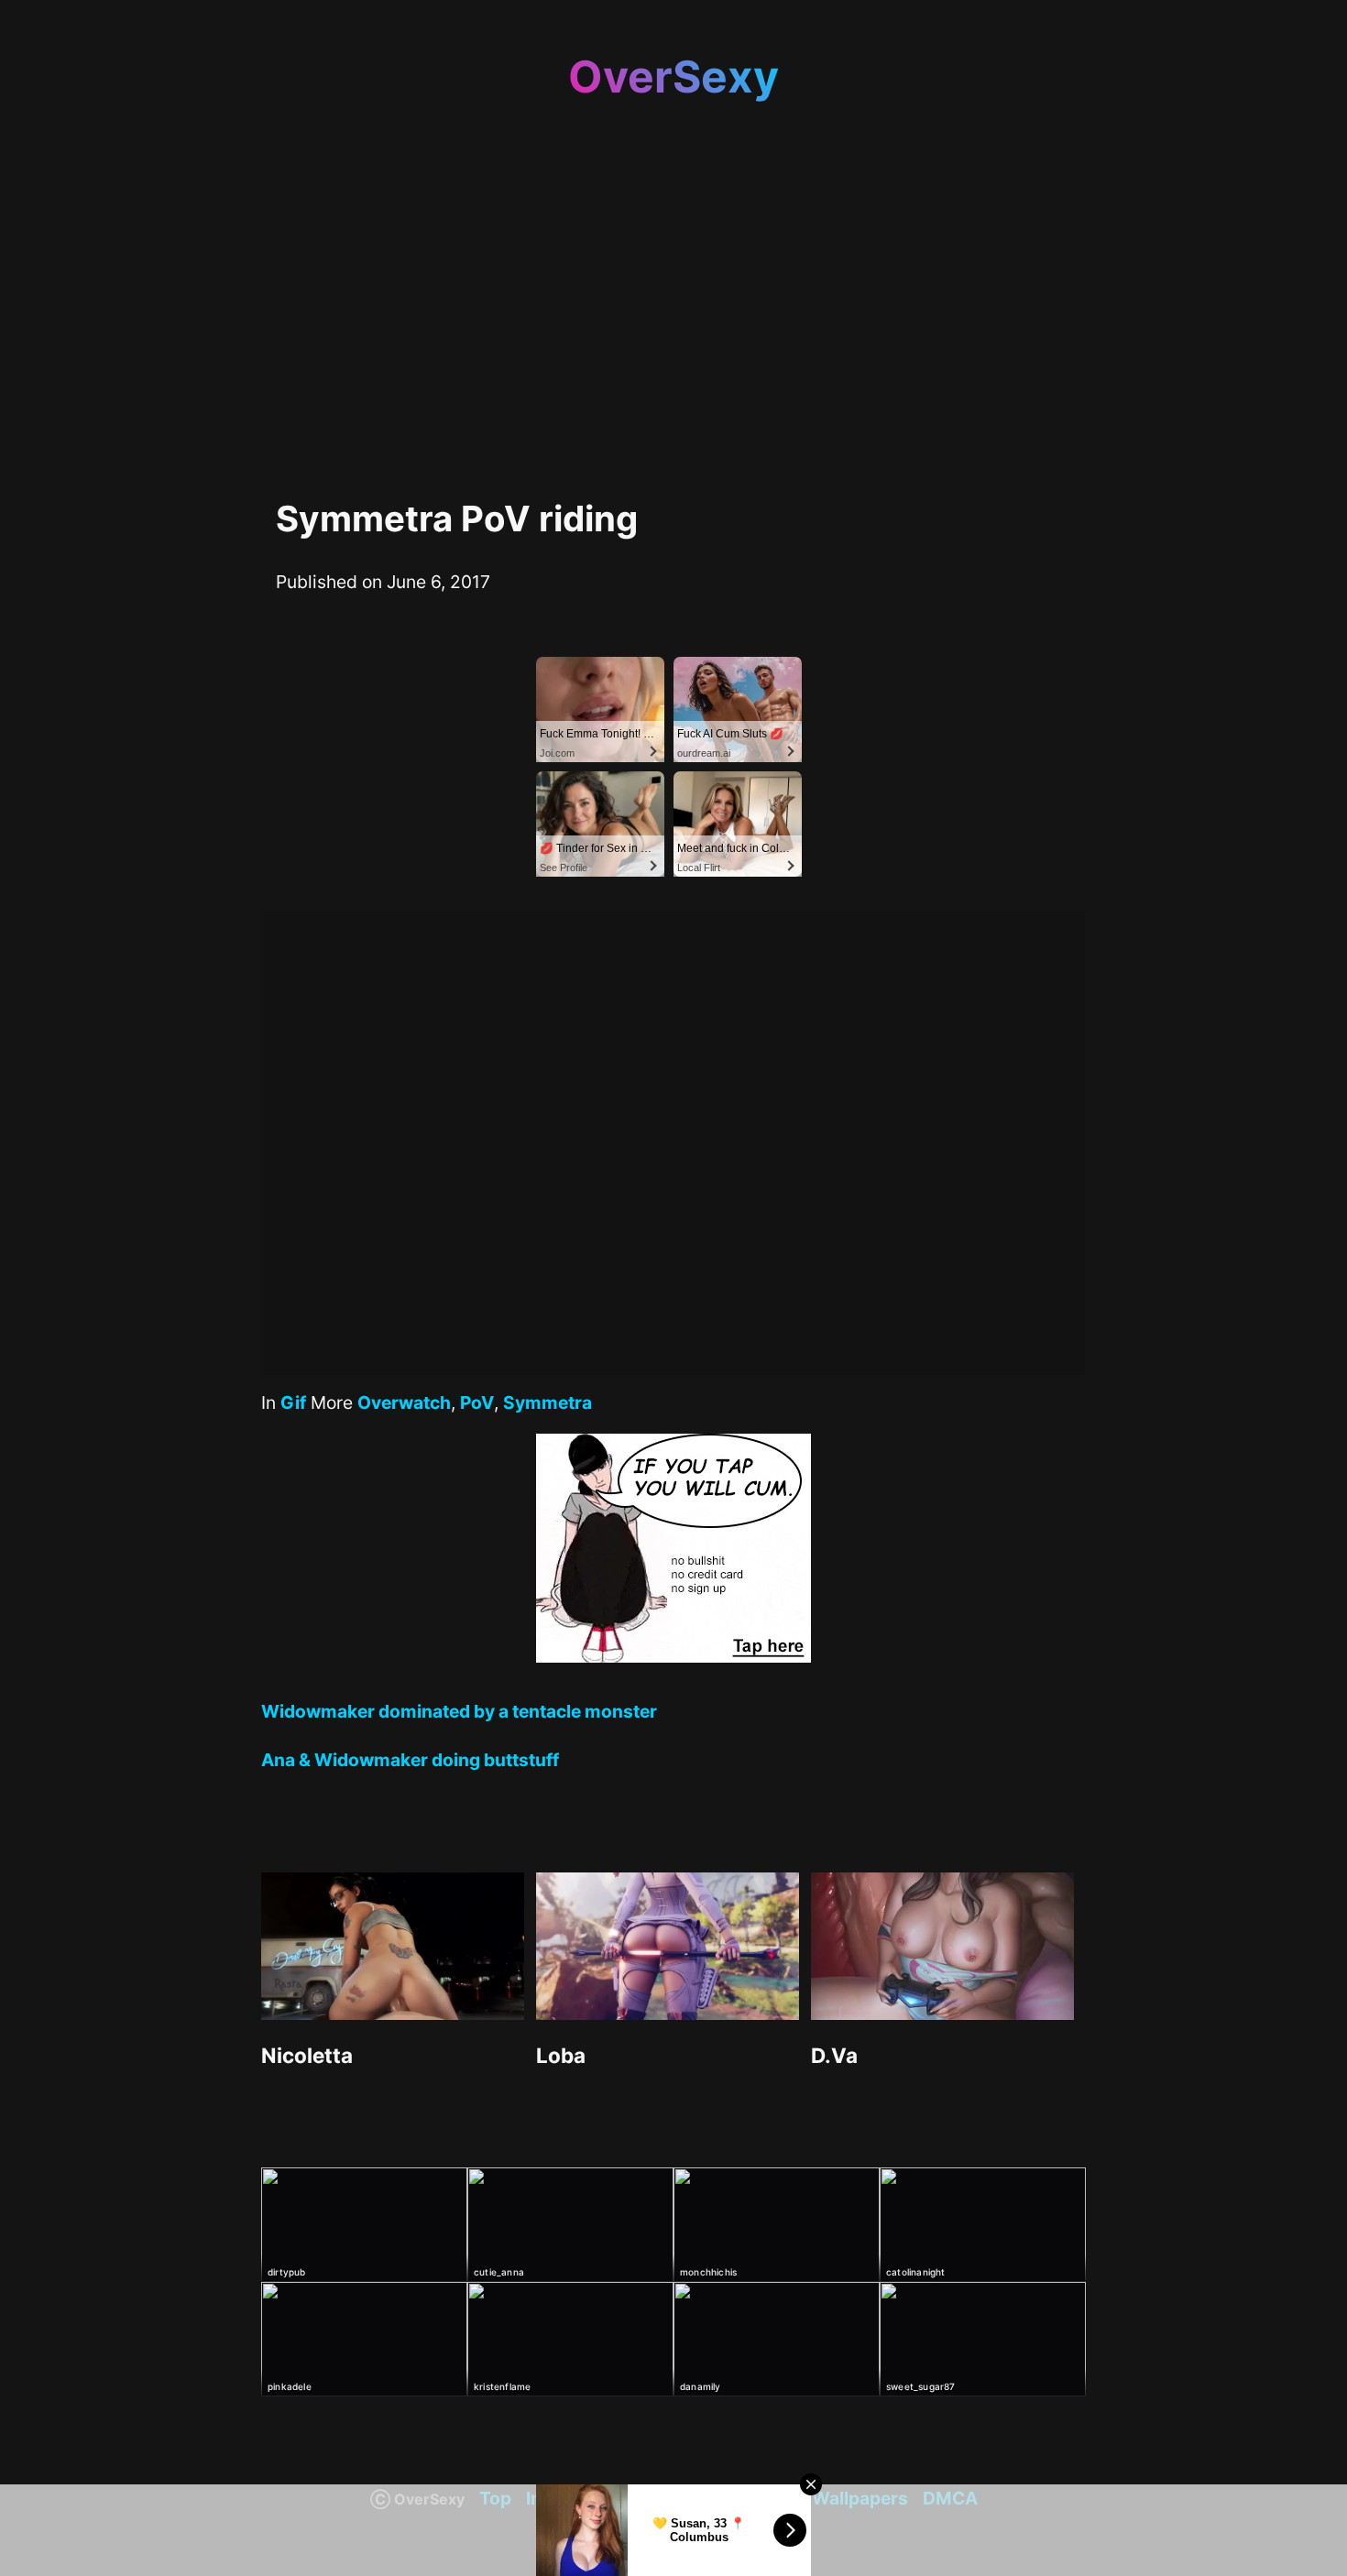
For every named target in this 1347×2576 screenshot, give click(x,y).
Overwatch (404, 1403)
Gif (293, 1403)
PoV (477, 1403)
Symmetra (548, 1403)
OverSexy (673, 76)
